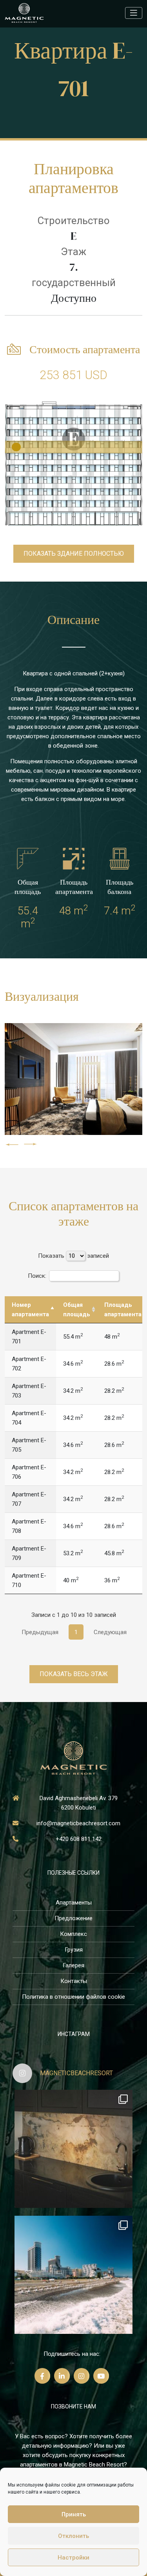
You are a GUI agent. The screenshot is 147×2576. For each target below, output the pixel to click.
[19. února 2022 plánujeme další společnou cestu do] (73, 2275)
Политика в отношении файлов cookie (73, 1997)
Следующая (110, 1632)
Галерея (73, 1965)
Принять (74, 2514)
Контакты (74, 1981)
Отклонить (73, 2536)
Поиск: (37, 1276)
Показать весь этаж (74, 1674)
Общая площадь (77, 1310)
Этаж (73, 252)
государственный (74, 283)
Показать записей (73, 1256)
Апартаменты (74, 1903)
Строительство (73, 221)
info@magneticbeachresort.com (78, 1823)
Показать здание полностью (74, 554)
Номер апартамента (30, 1310)
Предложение (73, 1918)
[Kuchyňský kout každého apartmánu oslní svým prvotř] (73, 2149)
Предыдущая (40, 1632)
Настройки (73, 2558)
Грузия (74, 1950)
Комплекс (73, 1934)
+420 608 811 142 (79, 1839)
